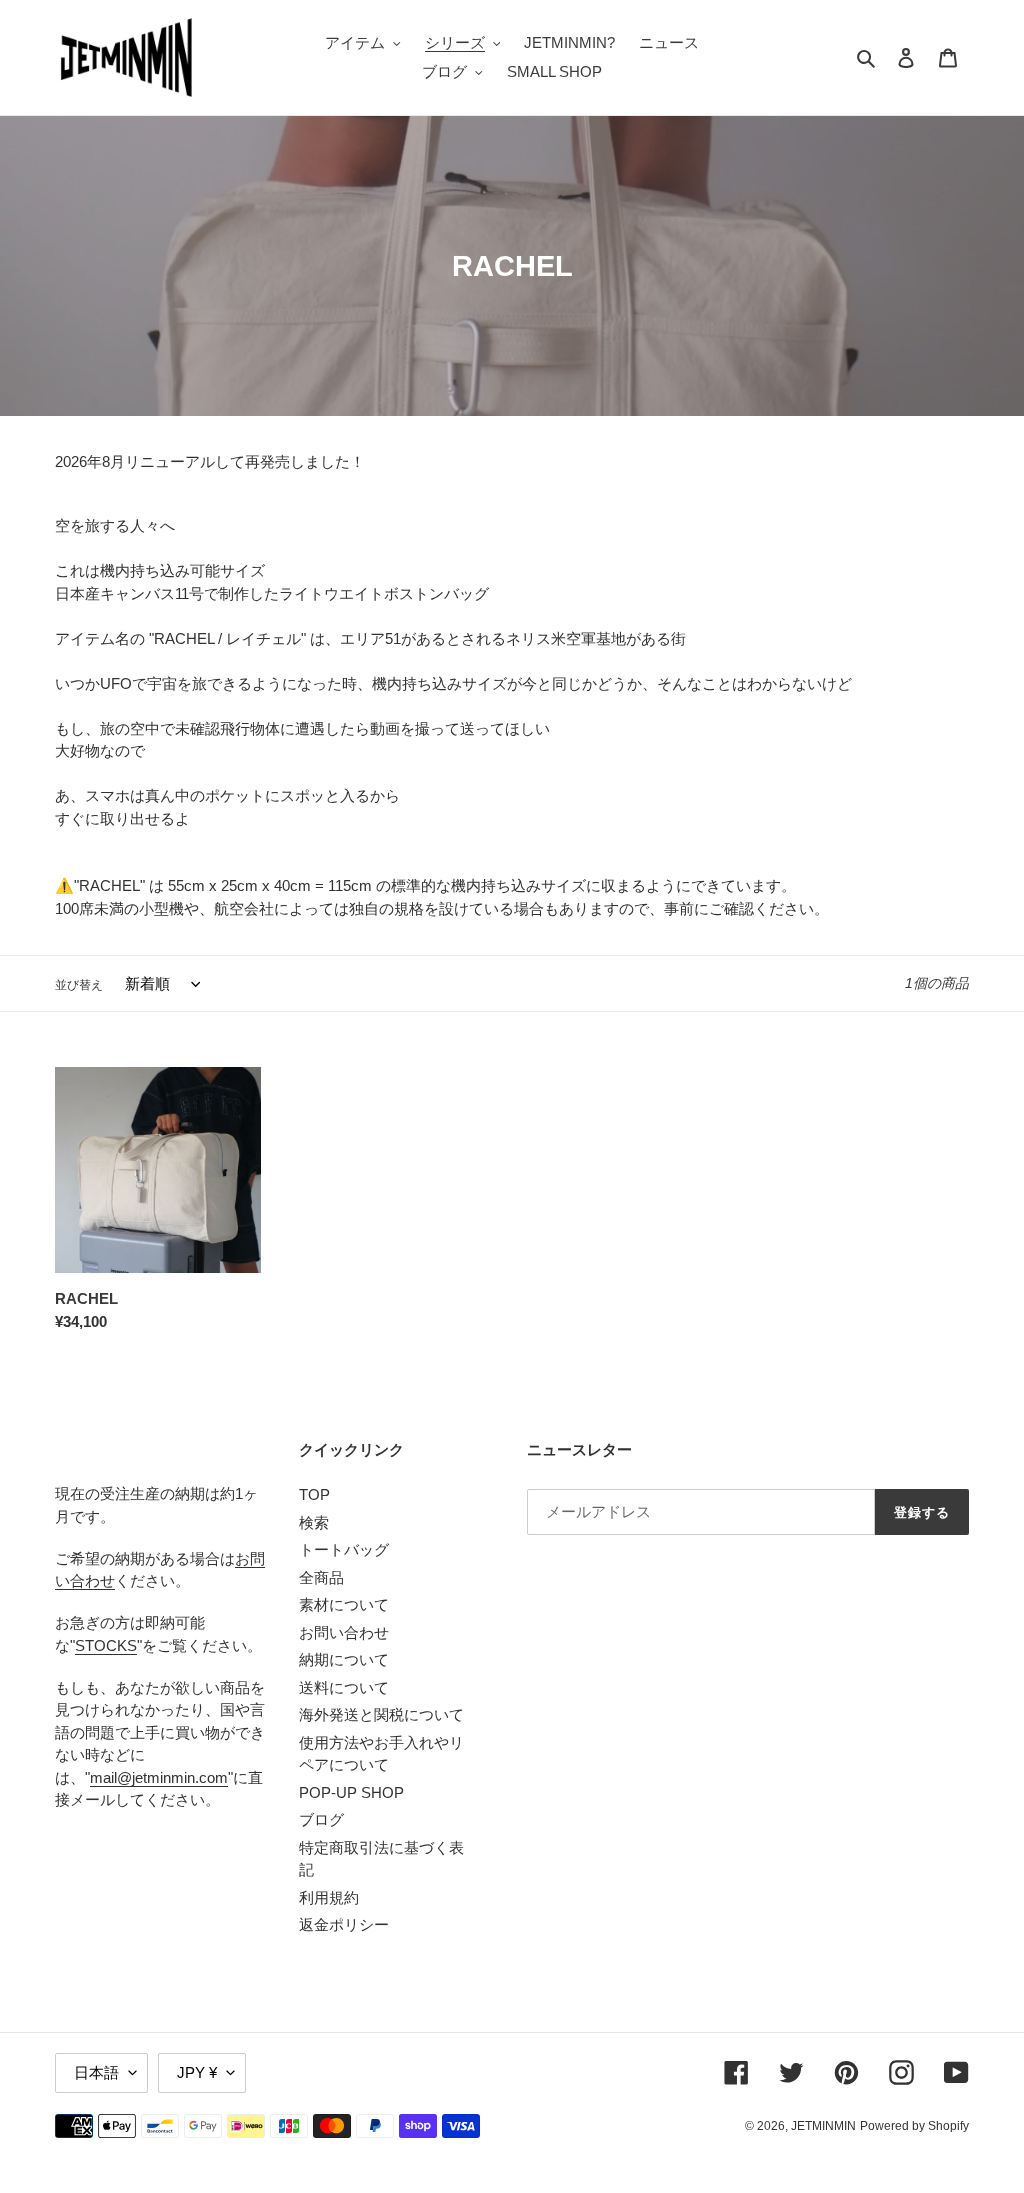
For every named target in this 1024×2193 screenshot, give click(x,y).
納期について (344, 1659)
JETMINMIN (823, 2126)
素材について (344, 1604)
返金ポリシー (344, 1924)
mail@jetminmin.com (159, 1777)
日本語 (96, 2072)
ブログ (321, 1819)
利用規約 (329, 1897)
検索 (314, 1522)
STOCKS (106, 1645)
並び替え (79, 985)
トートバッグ (344, 1549)
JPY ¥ (197, 2072)
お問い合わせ (344, 1632)
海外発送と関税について (381, 1714)
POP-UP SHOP (351, 1792)
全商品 (321, 1577)
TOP (314, 1494)
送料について (344, 1687)
